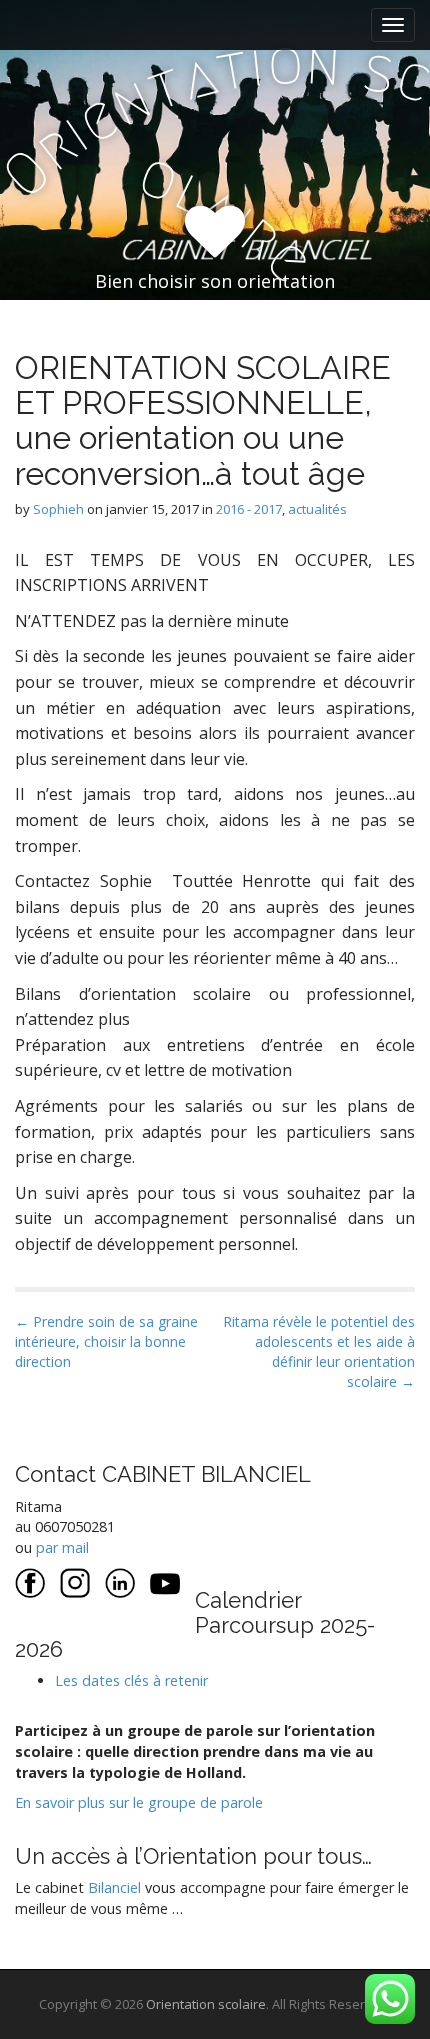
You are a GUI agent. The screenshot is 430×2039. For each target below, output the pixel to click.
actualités (317, 509)
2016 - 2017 (249, 509)
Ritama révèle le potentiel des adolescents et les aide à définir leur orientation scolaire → (319, 1351)
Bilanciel (116, 1887)
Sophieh (58, 509)
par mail (62, 1547)
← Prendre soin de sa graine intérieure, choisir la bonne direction (106, 1341)
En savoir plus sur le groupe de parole (139, 1802)
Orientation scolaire (206, 2004)
